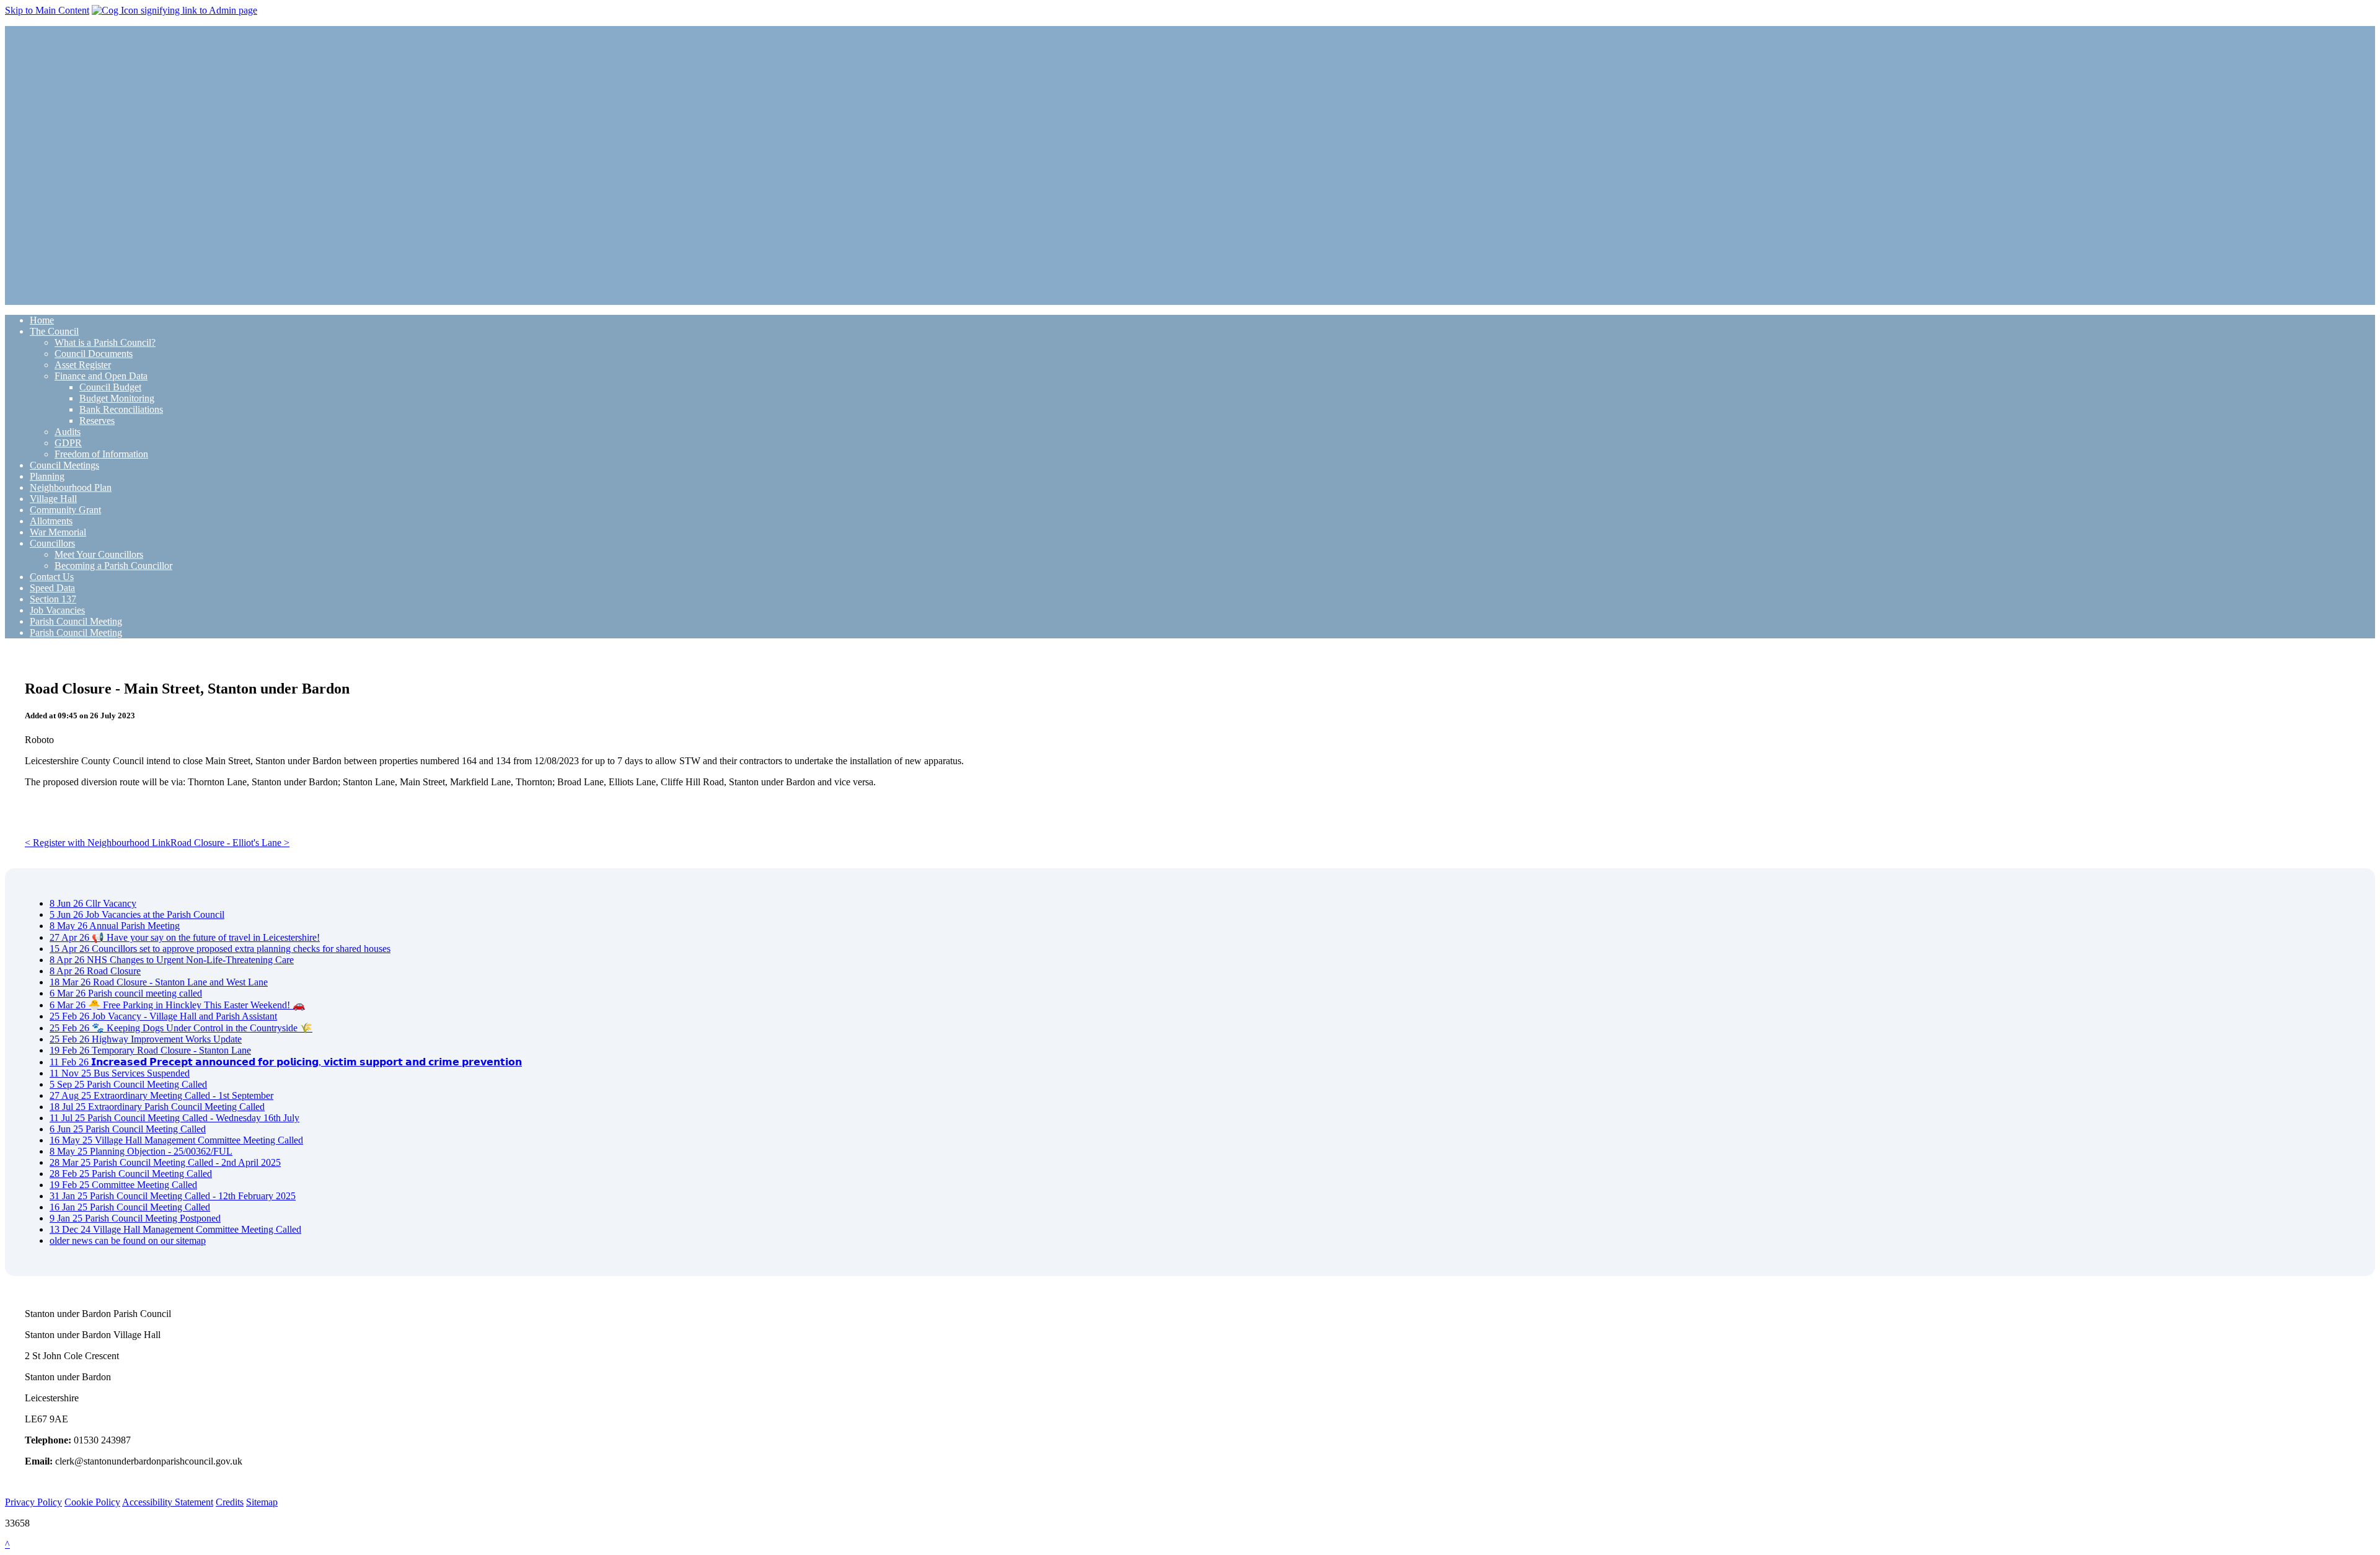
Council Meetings (64, 465)
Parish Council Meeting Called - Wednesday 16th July (174, 1118)
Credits (230, 1502)
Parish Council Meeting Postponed (135, 1218)
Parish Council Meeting (76, 621)
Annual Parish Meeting (115, 926)
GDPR (68, 443)
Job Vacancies (57, 610)
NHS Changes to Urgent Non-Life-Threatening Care (172, 960)
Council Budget (110, 387)
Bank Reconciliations (121, 409)
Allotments (51, 521)
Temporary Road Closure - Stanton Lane (150, 1050)
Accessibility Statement (168, 1502)
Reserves (97, 421)
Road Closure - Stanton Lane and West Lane (159, 982)
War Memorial (58, 532)
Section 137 (53, 599)
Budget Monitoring (117, 398)
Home (42, 320)
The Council (54, 331)
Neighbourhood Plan (71, 487)
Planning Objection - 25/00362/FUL (141, 1151)
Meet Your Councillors (99, 554)
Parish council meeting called (126, 993)
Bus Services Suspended (120, 1073)
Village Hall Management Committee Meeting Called (176, 1140)
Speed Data (52, 588)
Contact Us (52, 577)
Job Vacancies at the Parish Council (137, 914)
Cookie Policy (92, 1502)
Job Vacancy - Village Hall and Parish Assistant (163, 1016)
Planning (47, 476)
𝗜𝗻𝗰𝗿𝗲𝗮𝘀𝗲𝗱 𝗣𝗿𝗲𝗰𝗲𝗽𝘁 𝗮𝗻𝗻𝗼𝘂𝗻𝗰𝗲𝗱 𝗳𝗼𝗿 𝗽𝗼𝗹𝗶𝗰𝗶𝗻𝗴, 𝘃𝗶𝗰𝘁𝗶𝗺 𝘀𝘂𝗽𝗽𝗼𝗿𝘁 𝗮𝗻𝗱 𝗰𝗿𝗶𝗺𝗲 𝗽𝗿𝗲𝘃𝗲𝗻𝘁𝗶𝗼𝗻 (286, 1062)
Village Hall (53, 499)
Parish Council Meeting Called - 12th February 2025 (173, 1196)
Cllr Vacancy (93, 903)
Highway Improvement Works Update (146, 1039)
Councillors (52, 543)
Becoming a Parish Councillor (113, 566)
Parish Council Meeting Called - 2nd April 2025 (165, 1162)
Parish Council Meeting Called (128, 1084)
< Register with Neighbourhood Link (98, 843)
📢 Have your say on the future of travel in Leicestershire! (185, 937)
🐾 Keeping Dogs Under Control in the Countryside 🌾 (181, 1028)
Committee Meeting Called (123, 1185)
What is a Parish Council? (105, 342)
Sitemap (262, 1502)
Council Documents (94, 354)
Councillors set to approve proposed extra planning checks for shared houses (220, 949)
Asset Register (83, 365)
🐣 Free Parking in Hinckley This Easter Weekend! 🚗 (177, 1005)
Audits (68, 432)
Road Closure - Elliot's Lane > (230, 843)
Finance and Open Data (101, 376)
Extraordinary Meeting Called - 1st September (161, 1095)
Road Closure (95, 971)
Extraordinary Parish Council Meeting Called (157, 1107)
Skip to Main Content (47, 10)
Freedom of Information (101, 454)
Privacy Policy (33, 1502)
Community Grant (65, 510)
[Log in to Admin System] (174, 10)
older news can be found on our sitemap (128, 1240)
